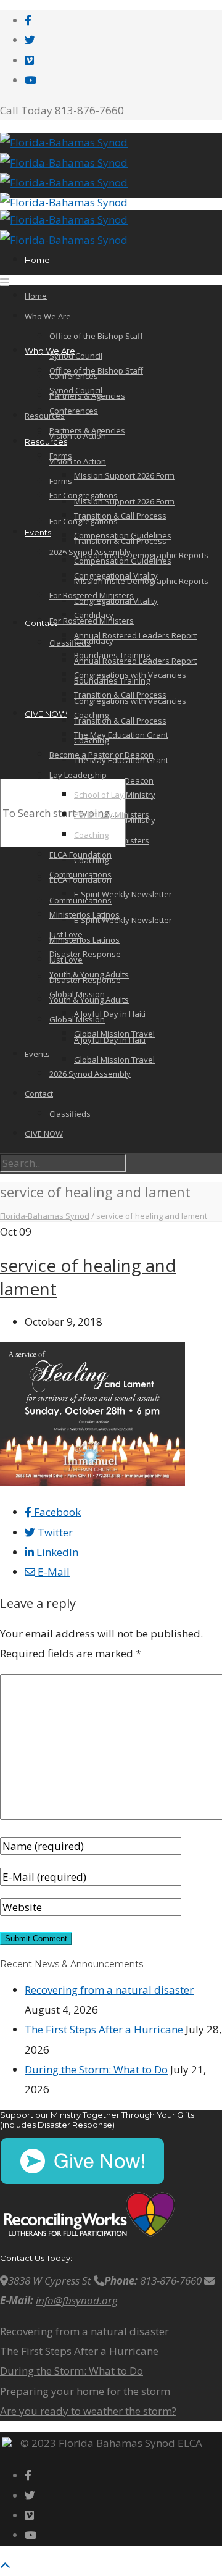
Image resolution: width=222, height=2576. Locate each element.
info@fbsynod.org (77, 2300)
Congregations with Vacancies (130, 675)
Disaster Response (85, 954)
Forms (61, 481)
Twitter (54, 1532)
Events (38, 532)
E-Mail (52, 1572)
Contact (41, 623)
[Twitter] (30, 40)
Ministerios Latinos (84, 940)
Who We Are (48, 316)
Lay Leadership (78, 775)
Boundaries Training (112, 655)
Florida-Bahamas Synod (45, 1216)
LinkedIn (56, 1552)
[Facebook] (28, 20)
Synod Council (76, 356)
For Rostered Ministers (92, 595)
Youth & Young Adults (89, 1000)
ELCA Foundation (80, 880)
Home (37, 260)
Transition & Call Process (120, 721)
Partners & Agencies (87, 396)
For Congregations (84, 495)
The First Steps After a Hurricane (104, 2029)
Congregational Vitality (116, 601)
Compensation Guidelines (123, 535)
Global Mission (77, 994)
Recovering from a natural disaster (109, 1990)
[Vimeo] (29, 60)
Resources (46, 441)
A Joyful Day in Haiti (110, 1014)
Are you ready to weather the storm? (88, 2411)
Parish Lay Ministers (112, 814)
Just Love (66, 934)
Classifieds (70, 643)
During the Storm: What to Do (96, 2069)
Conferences (74, 411)
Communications (80, 874)
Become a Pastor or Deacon (101, 755)
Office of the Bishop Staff (96, 336)
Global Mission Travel (114, 1060)
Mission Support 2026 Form (124, 501)
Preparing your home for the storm (85, 2391)
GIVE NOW (46, 714)
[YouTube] (31, 80)
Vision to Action (78, 461)
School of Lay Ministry (115, 795)
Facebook (56, 1512)
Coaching (91, 715)
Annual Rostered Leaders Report (135, 635)
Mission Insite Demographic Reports (141, 555)
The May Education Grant (121, 735)
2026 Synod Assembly (90, 1074)
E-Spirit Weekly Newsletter (123, 920)
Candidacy (94, 615)
